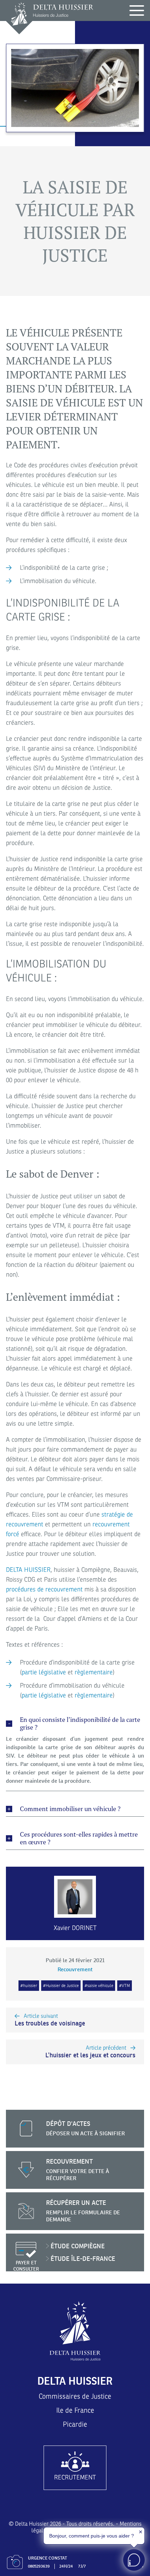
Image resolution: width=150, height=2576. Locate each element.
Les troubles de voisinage (50, 2020)
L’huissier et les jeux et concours (90, 2052)
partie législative (44, 1672)
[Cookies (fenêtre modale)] (147, 2510)
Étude (78, 2246)
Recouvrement (75, 1969)
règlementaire (94, 1672)
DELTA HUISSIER (28, 1570)
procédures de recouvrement (44, 1589)
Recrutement (75, 2477)
